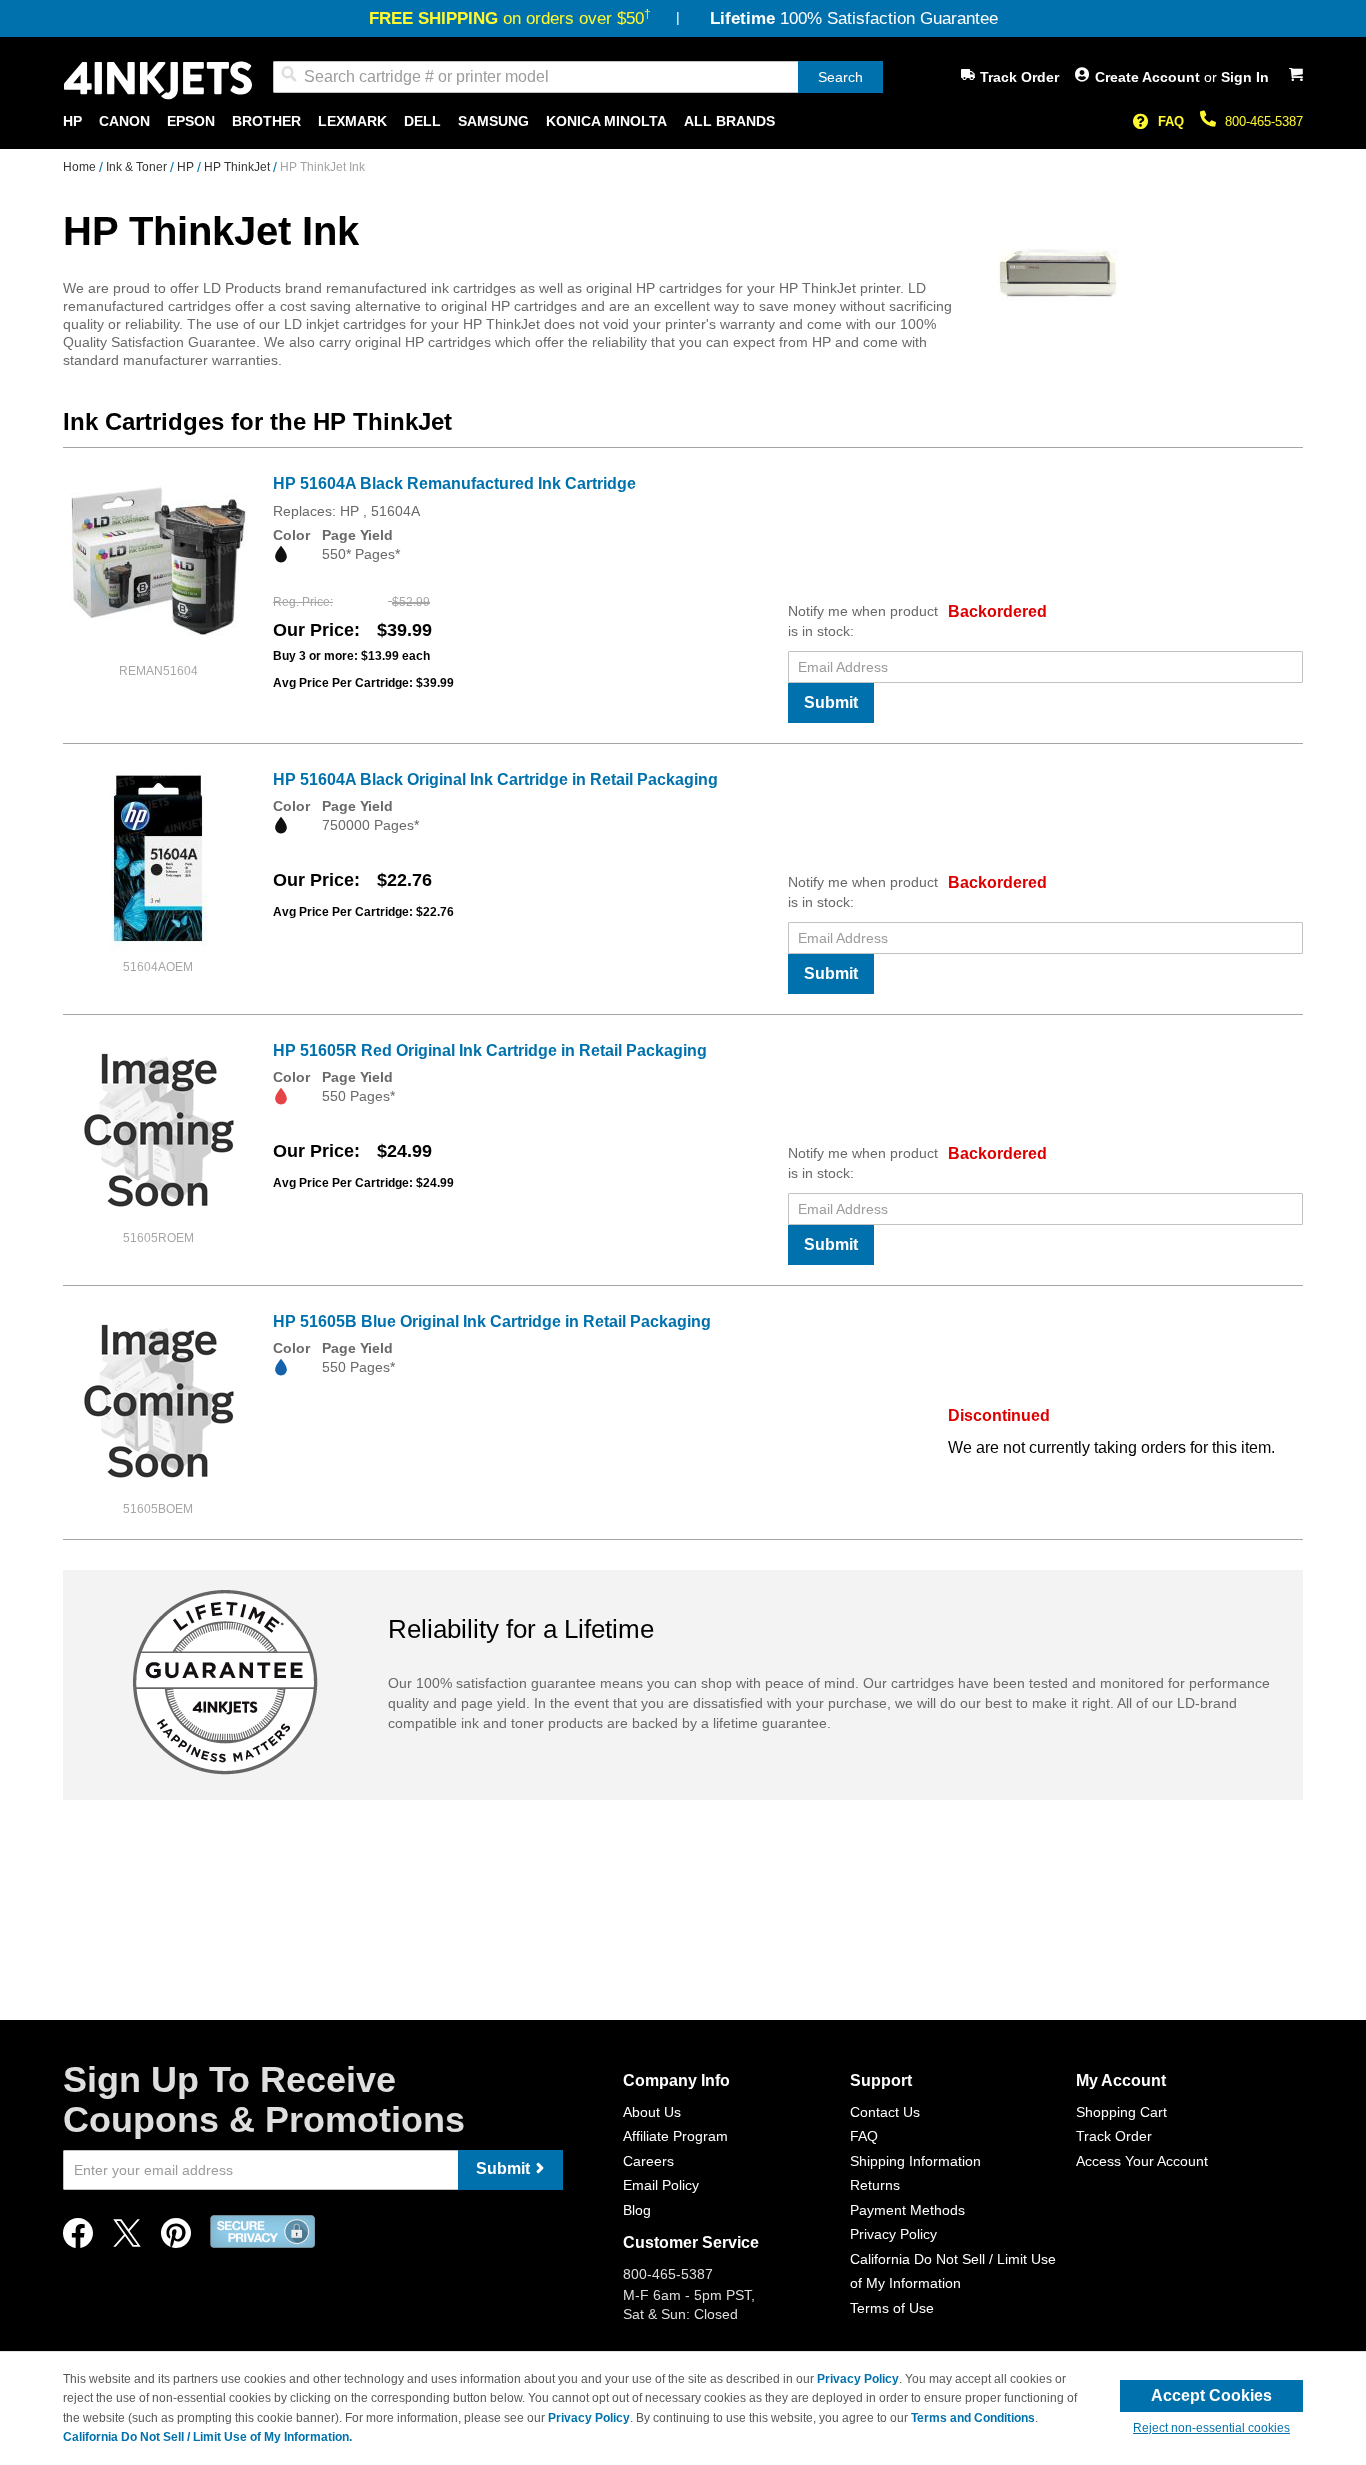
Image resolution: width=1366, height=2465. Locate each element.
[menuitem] (72, 121)
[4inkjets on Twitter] (127, 2238)
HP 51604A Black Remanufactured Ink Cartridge (454, 483)
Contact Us (885, 2112)
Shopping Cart (1121, 2112)
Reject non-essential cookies (1211, 2428)
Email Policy (661, 2185)
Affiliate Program (675, 2136)
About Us (652, 2112)
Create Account (1149, 77)
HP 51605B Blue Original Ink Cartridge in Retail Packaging (492, 1321)
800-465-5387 (1264, 121)
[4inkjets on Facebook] (78, 2238)
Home (81, 167)
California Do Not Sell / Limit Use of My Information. (207, 2437)
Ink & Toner (138, 167)
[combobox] (578, 77)
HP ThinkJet (238, 167)
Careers (648, 2161)
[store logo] (158, 80)
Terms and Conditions (973, 2418)
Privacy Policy (893, 2234)
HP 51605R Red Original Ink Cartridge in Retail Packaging (490, 1050)
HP (187, 167)
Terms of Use (892, 2308)
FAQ (1171, 121)
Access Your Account (1142, 2161)
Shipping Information (915, 2161)
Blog (637, 2210)
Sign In (1245, 77)
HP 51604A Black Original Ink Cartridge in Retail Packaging (495, 779)
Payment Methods (907, 2210)
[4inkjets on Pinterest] (176, 2238)
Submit (831, 702)
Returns (875, 2185)
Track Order (1019, 77)
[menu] (683, 121)
